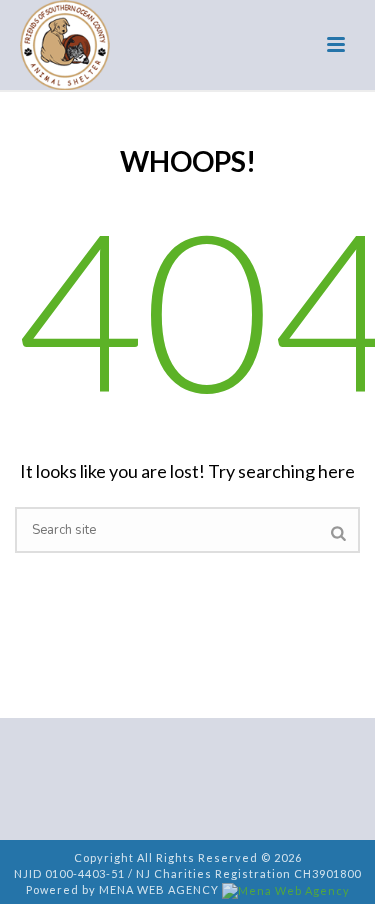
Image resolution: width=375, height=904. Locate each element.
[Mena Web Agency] (286, 889)
